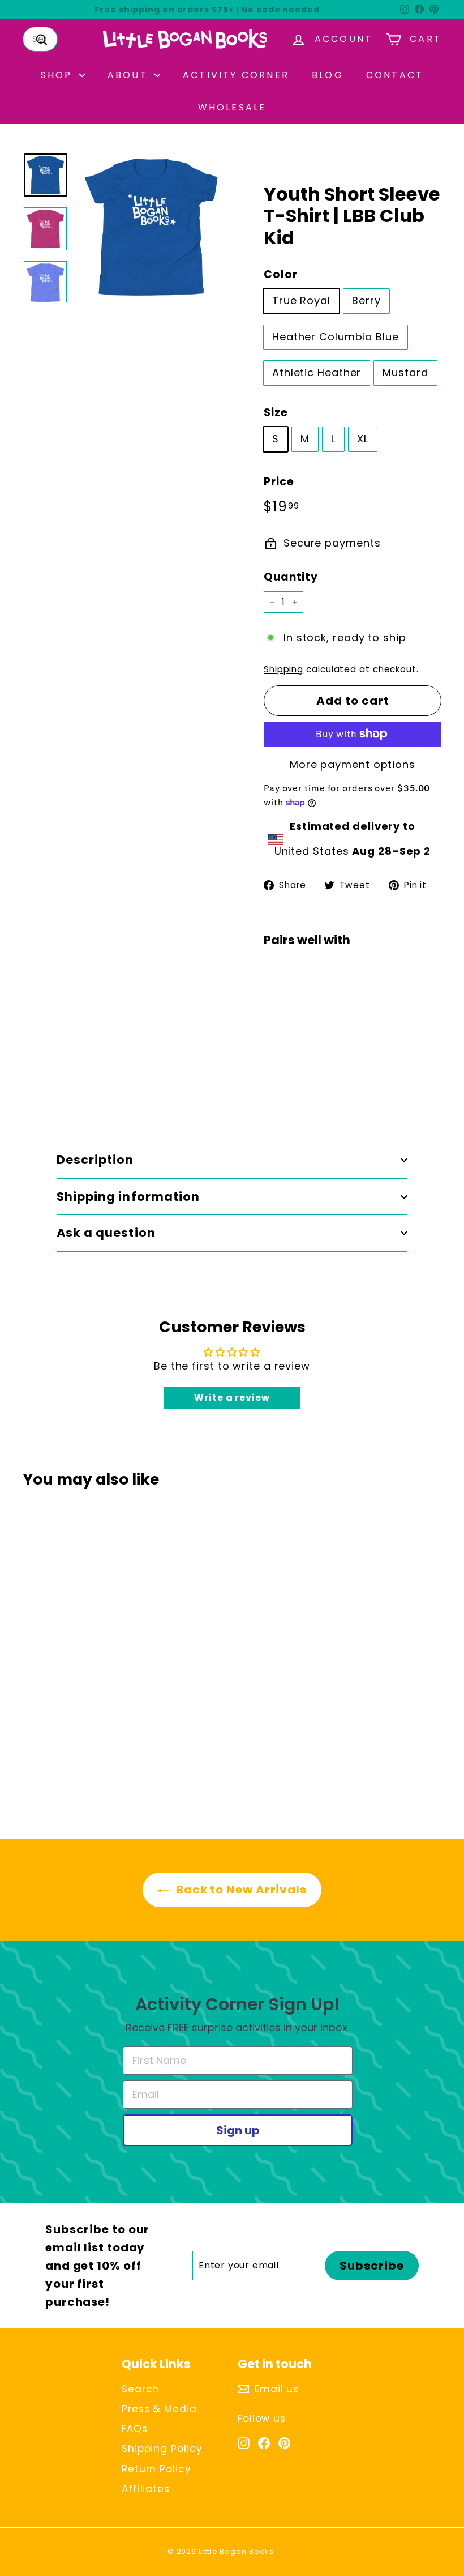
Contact (395, 75)
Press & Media (159, 2409)
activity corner (236, 75)
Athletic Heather (317, 372)
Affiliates (146, 2489)
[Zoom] (151, 227)
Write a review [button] (232, 1398)
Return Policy (156, 2469)
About (130, 75)
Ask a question (106, 1233)
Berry (366, 300)
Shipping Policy (162, 2449)
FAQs (135, 2429)
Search (140, 2389)
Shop (59, 75)
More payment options (353, 764)
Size (276, 413)
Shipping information (128, 1197)
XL (363, 439)
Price (279, 482)
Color (281, 274)
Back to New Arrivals (240, 1890)
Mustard (405, 372)
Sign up (238, 2130)
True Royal (301, 300)
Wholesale (232, 107)
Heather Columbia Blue (336, 337)
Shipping (283, 669)
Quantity (291, 577)
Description (95, 1160)
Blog (328, 75)
